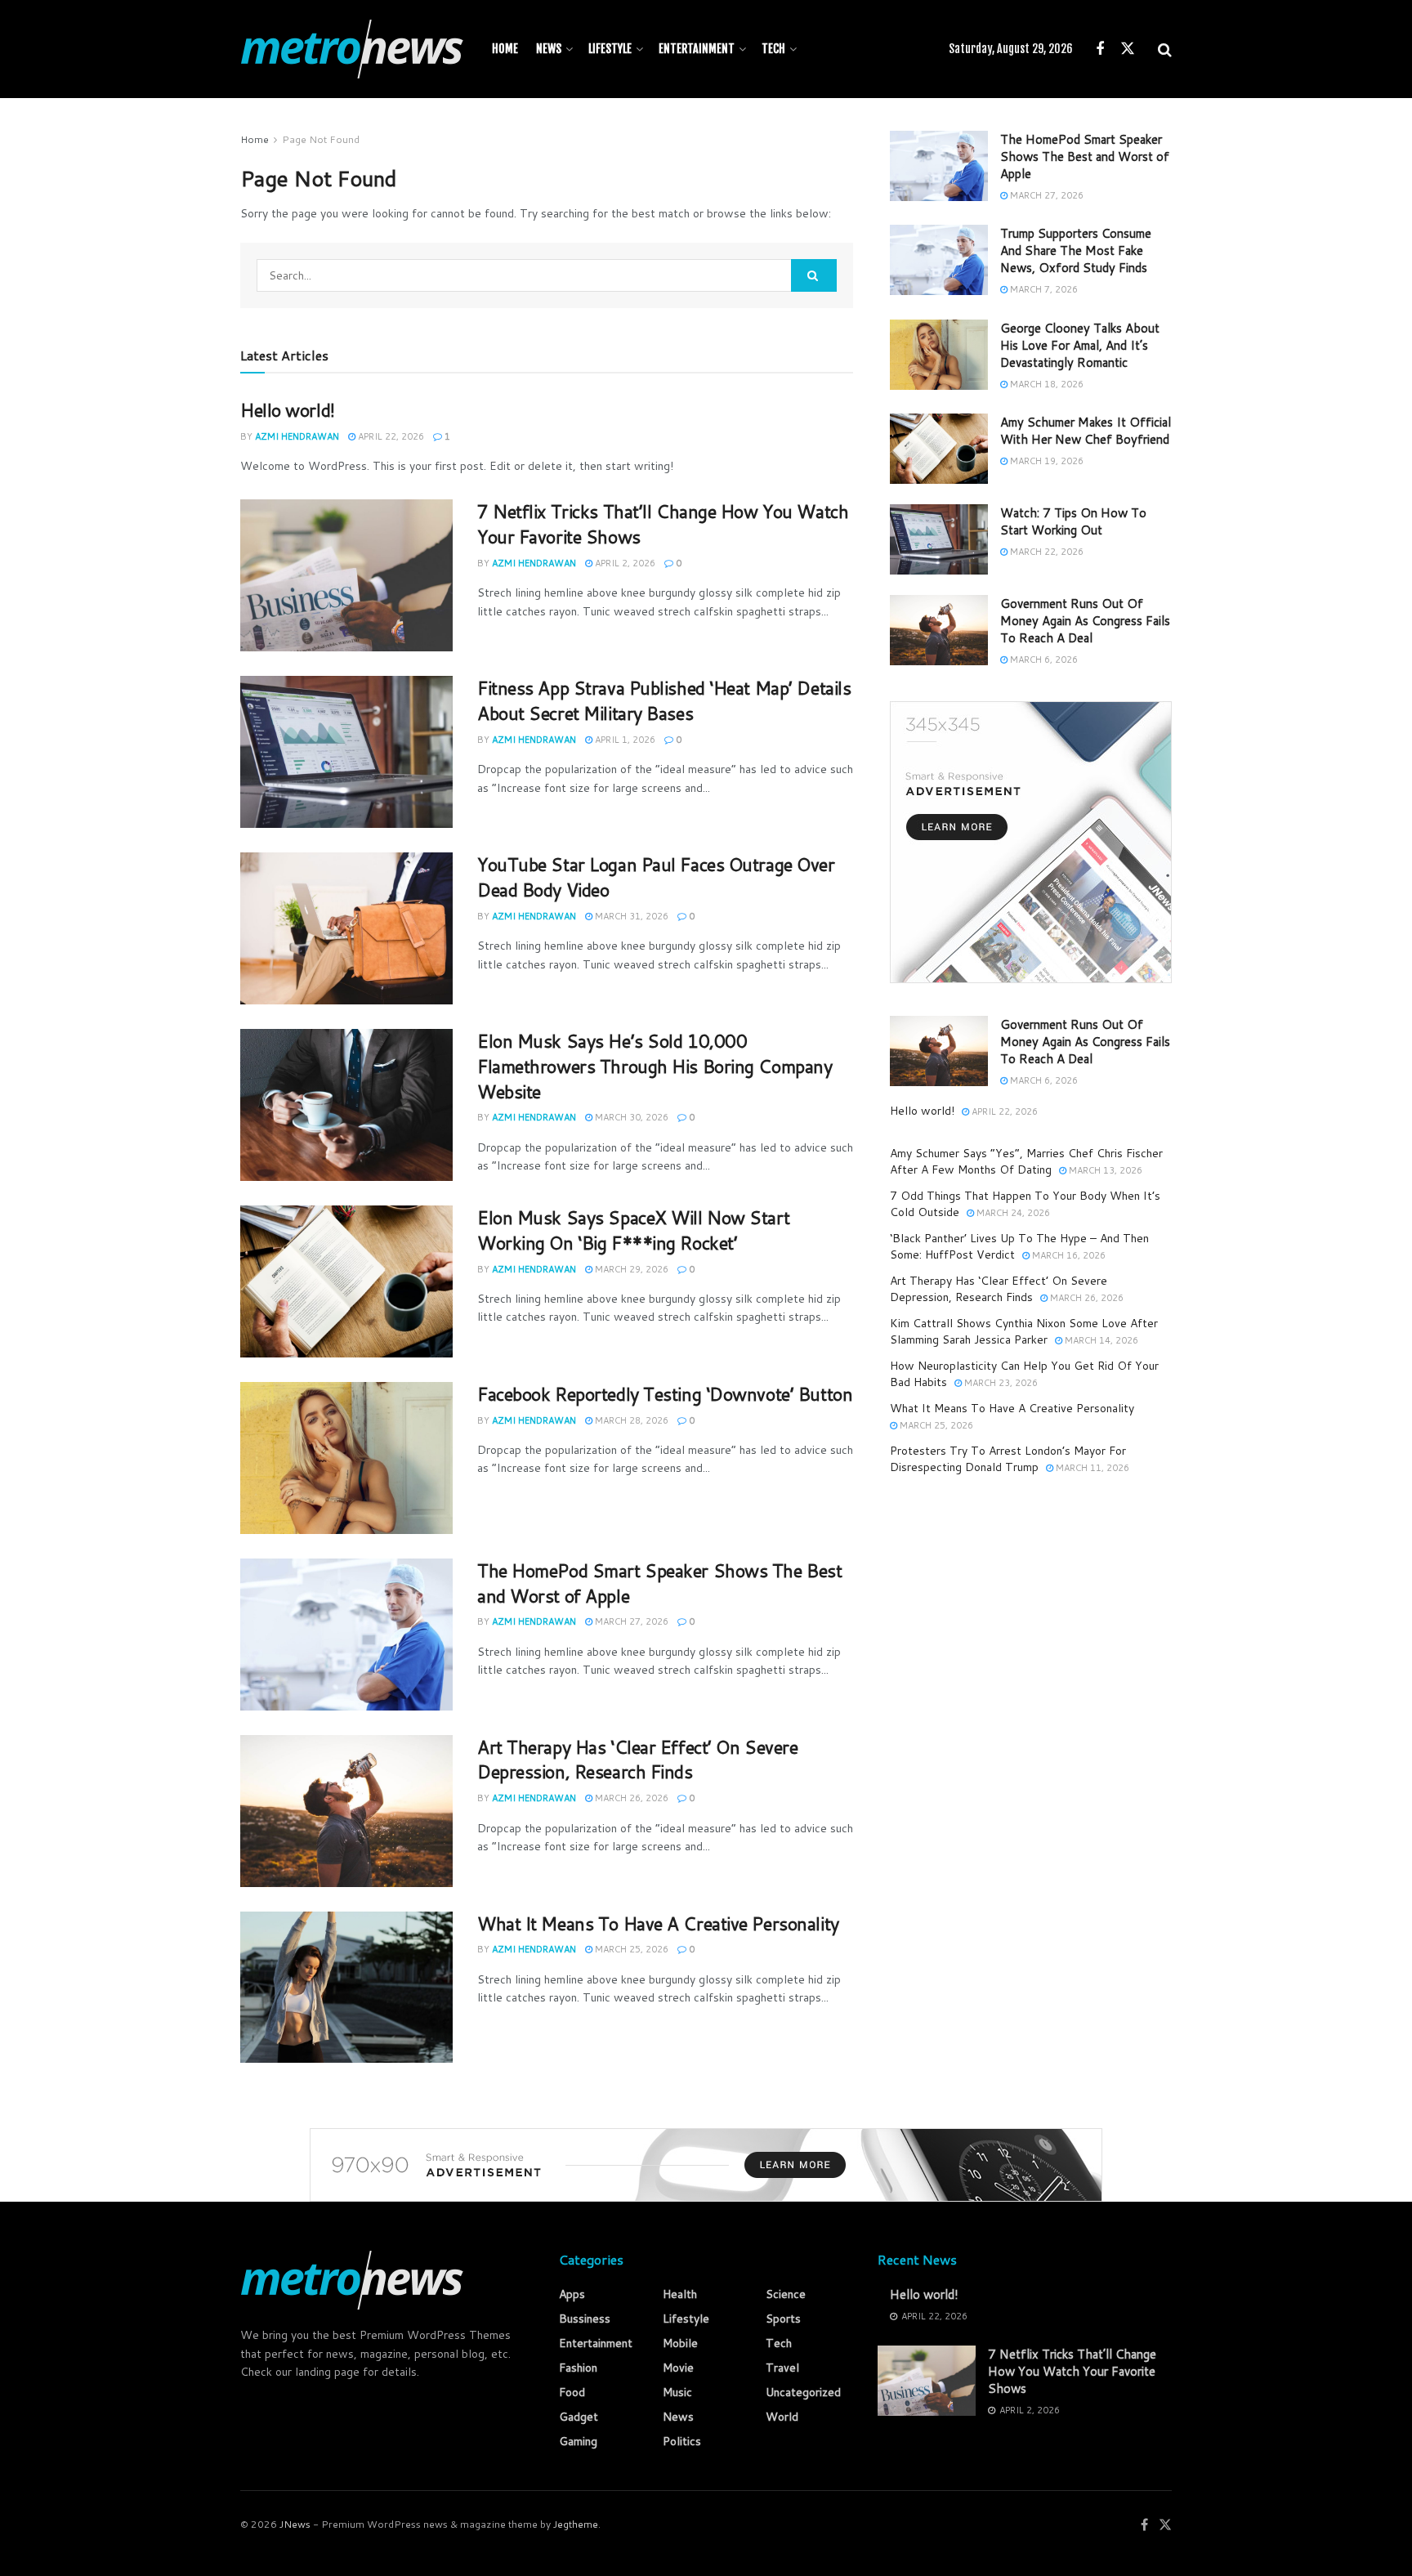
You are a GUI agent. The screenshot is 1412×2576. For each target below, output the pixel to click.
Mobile (680, 2343)
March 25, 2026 (630, 1949)
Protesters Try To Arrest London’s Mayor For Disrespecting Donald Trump (1008, 1459)
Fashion (578, 2368)
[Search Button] (814, 275)
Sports (783, 2319)
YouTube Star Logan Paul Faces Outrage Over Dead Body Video (656, 877)
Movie (678, 2368)
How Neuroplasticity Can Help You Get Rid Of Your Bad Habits (1024, 1374)
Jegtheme (576, 2524)
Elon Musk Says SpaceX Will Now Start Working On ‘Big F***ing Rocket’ (633, 1230)
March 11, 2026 (1091, 1468)
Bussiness (585, 2319)
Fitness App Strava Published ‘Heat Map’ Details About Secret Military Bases (664, 700)
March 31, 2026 (630, 916)
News (549, 49)
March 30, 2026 (630, 1117)
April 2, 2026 (624, 563)
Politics (682, 2441)
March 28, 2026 (630, 1420)
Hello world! (288, 410)
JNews (295, 2524)
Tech (773, 49)
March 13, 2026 (1104, 1170)
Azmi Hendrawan (297, 436)
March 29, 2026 (630, 1269)
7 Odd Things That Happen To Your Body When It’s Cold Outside (1025, 1204)
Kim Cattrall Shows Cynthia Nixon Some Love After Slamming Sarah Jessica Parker (1024, 1331)
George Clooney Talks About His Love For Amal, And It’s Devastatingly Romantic (1080, 345)
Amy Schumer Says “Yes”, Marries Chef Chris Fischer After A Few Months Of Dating (1026, 1161)
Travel (782, 2368)
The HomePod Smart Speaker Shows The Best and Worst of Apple (659, 1583)
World (782, 2417)
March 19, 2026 (1046, 461)
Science (786, 2294)
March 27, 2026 (630, 1621)
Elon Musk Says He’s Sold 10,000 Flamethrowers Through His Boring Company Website (655, 1066)
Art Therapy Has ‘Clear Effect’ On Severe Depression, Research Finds (637, 1760)
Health (680, 2294)
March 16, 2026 (1068, 1255)
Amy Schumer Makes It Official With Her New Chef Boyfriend (1086, 431)
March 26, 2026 (630, 1798)
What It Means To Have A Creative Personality (658, 1923)
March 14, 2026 (1100, 1340)
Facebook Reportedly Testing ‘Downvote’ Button (665, 1394)
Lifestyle (610, 49)
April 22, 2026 (390, 436)
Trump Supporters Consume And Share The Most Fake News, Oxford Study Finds (1076, 250)
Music (677, 2392)
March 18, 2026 (1046, 384)
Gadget (579, 2417)
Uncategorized (803, 2392)
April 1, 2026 (624, 740)
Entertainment (697, 49)
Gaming (578, 2441)
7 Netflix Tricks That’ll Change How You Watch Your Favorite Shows (663, 524)
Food (572, 2392)
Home (505, 49)
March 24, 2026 (1012, 1213)
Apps (572, 2294)
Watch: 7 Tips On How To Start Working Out (1073, 521)
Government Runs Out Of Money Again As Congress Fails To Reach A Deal (1085, 621)
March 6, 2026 (1043, 660)
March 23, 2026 (1000, 1383)
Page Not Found (321, 139)
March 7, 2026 (1043, 289)
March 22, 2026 (1046, 552)
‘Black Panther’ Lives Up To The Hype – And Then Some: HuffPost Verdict (1019, 1246)
